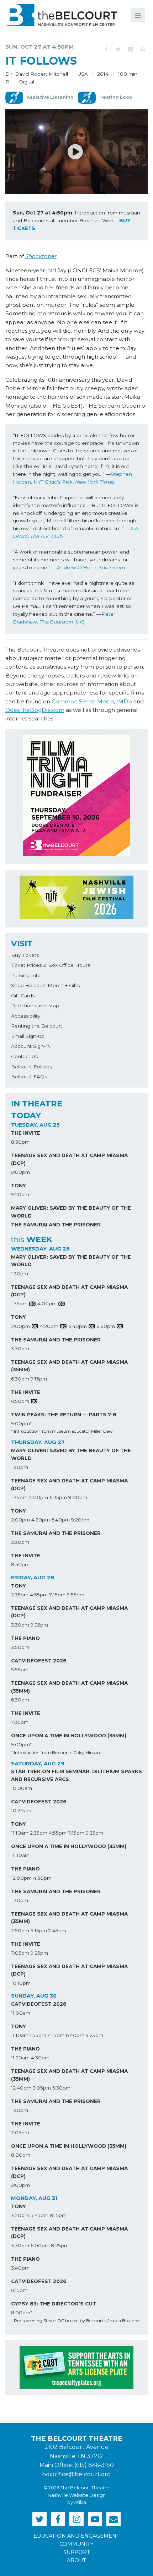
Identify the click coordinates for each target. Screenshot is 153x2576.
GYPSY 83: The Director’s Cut (54, 2304)
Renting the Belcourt (37, 1026)
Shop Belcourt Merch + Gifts (45, 985)
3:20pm (20, 2215)
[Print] (142, 49)
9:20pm (20, 1194)
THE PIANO (25, 1638)
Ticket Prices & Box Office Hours (51, 965)
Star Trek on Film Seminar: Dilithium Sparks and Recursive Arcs (76, 1775)
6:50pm (20, 1401)
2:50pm (20, 1930)
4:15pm (56, 2035)
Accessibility (26, 1016)
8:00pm (21, 2155)
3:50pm (20, 1647)
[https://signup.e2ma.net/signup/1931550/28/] (114, 2519)
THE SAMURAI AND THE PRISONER (56, 1225)
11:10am (20, 1833)
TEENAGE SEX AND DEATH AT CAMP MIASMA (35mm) (69, 1366)
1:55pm (38, 2035)
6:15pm (19, 2290)
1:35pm (19, 1303)
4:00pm (47, 1303)
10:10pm (21, 1983)
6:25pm (58, 1497)
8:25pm (60, 2245)
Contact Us (24, 1056)
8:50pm (20, 1142)
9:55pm (76, 1595)
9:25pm (39, 1953)
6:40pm (78, 1326)
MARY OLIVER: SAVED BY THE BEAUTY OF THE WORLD (71, 1212)
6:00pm (40, 2245)
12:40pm (21, 2088)
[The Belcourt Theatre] (61, 15)
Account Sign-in (30, 1046)
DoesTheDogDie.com (35, 710)
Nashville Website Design (77, 2495)
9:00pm (20, 1172)
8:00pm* (22, 2313)
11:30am (20, 1855)
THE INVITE (26, 1133)
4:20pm (49, 1326)
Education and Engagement (76, 2536)
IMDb (124, 701)
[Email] (130, 49)
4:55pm (39, 1595)
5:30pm (61, 2088)
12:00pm (21, 1878)
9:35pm (39, 1625)
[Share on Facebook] (106, 49)
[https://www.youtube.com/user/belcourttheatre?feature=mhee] (95, 2519)
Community (76, 2544)
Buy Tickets (25, 955)
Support (77, 2552)
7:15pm (57, 1595)
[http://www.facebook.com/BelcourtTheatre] (58, 2519)
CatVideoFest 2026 (39, 1661)
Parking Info (26, 975)
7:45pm (57, 1930)
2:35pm (20, 1595)
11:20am (20, 2058)
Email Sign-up (28, 1036)
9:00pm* (21, 1423)
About (76, 2560)
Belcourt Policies (31, 1067)
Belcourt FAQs (29, 1077)
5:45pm (39, 2215)
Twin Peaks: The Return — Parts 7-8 (64, 1415)
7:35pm (20, 1722)
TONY (19, 1186)
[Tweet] (118, 49)
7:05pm (20, 1953)
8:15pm (58, 2215)
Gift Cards (23, 996)
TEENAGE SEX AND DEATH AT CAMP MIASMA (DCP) (69, 1159)
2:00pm (20, 1326)
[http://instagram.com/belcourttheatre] (76, 2519)
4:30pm (42, 1878)
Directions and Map (35, 1006)
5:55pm (20, 1670)
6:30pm (20, 1379)
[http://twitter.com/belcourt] (39, 2519)
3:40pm (20, 2268)
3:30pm (20, 1349)
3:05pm (42, 2088)
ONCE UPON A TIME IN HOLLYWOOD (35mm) (69, 1736)
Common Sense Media (83, 701)
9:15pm (39, 1379)
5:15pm (39, 1930)
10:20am (21, 1810)
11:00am (21, 2013)
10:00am (22, 1788)
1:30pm (20, 1274)
